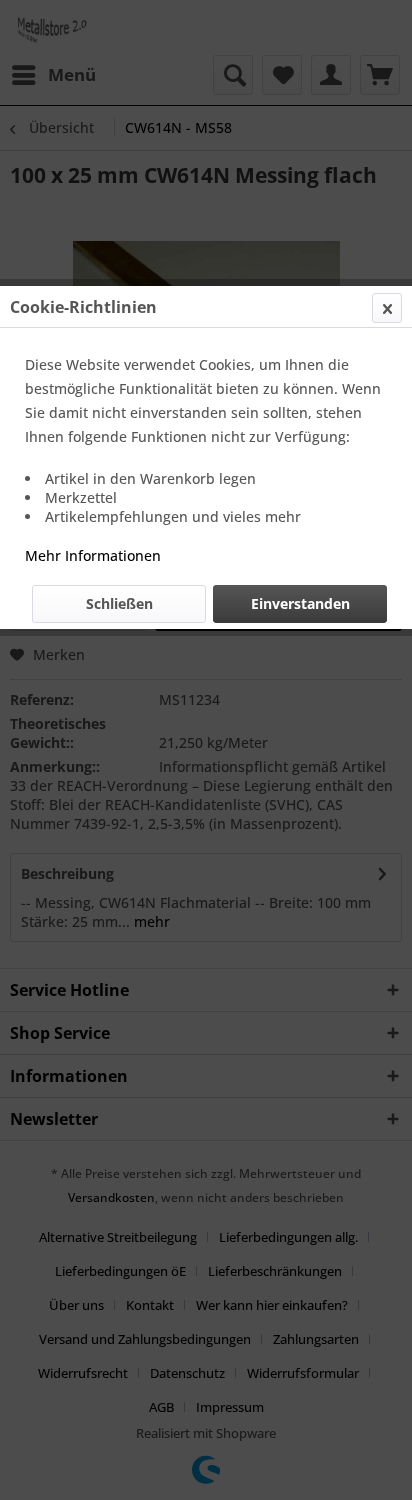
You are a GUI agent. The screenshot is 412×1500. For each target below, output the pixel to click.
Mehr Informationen (93, 555)
